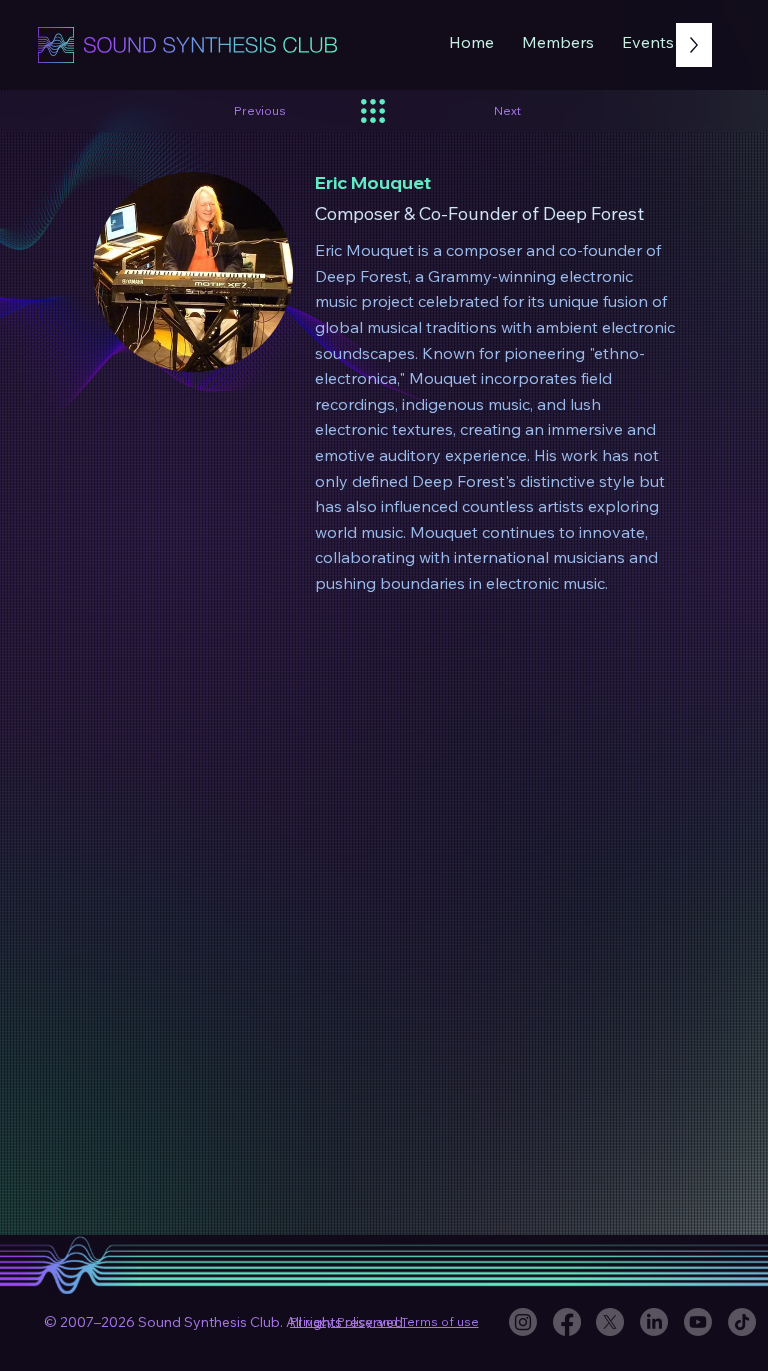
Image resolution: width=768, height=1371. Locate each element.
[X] (610, 1322)
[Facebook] (567, 1322)
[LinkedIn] (654, 1322)
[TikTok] (742, 1322)
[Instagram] (523, 1322)
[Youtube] (698, 1322)
